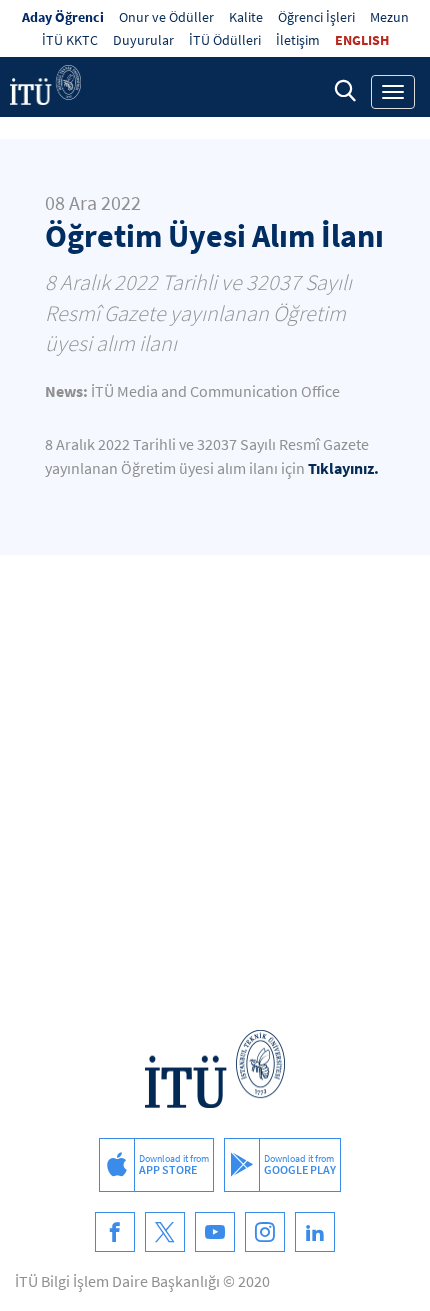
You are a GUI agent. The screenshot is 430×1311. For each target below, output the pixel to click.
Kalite (246, 17)
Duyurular (143, 40)
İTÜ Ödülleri (225, 40)
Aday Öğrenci (63, 17)
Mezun (389, 17)
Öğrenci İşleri (316, 17)
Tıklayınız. (343, 468)
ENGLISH (362, 40)
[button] (345, 90)
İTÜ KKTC (70, 40)
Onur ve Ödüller (166, 17)
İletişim (298, 40)
